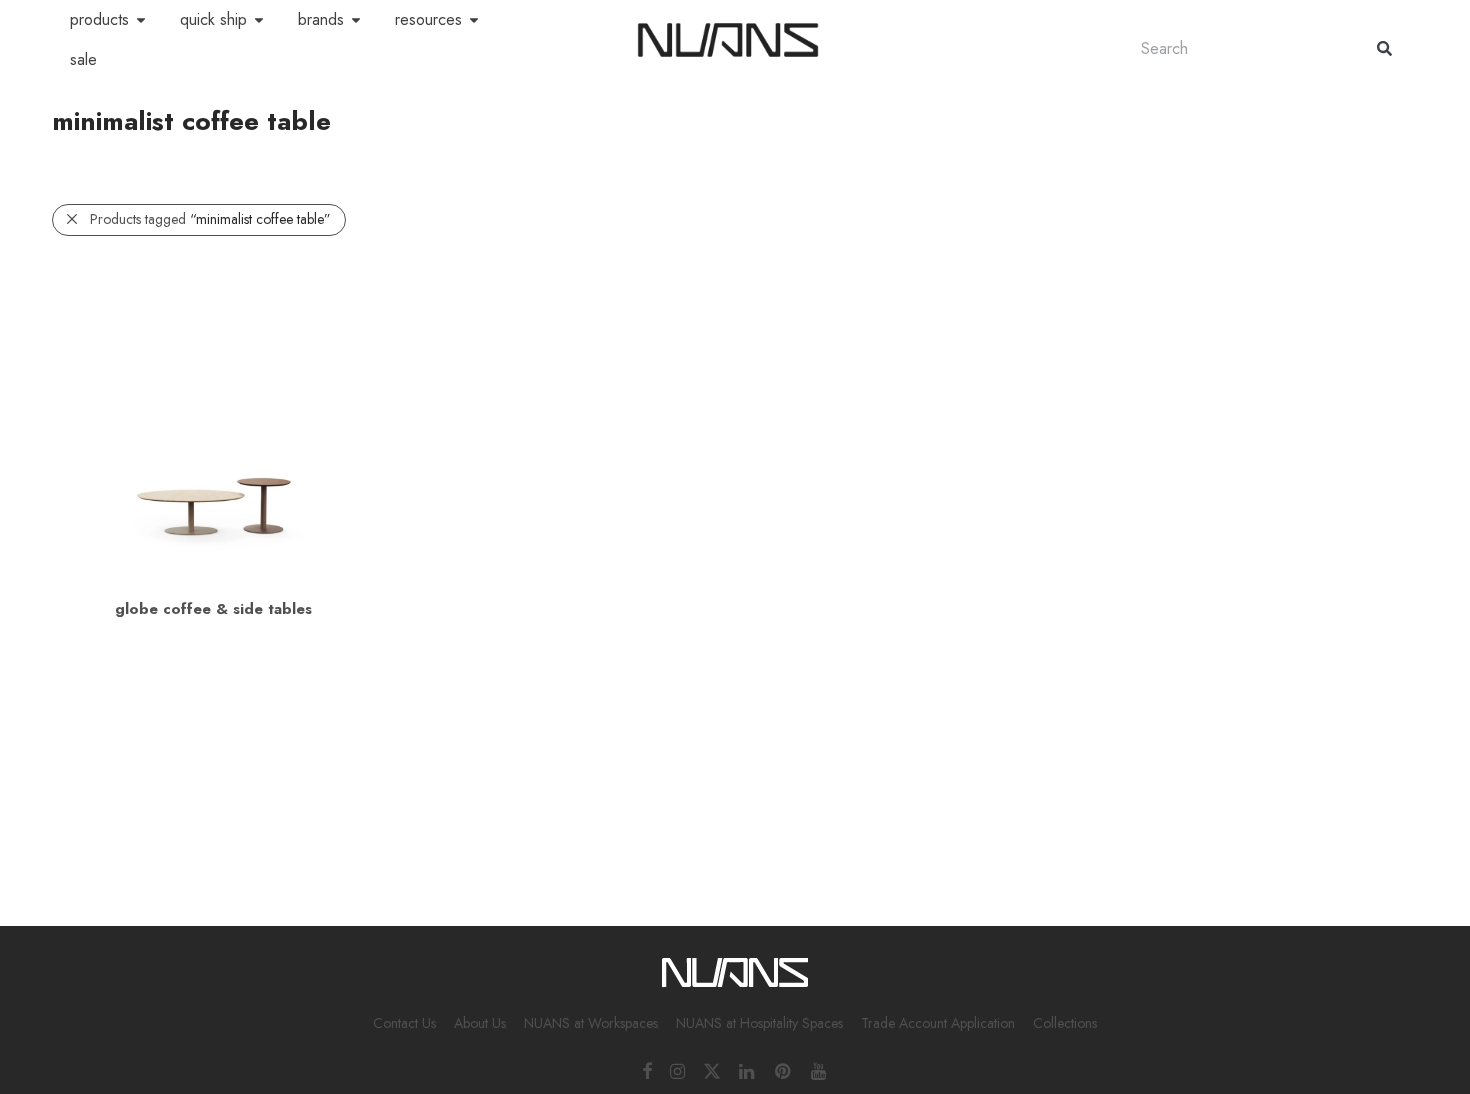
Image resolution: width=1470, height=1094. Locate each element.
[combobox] (1239, 48)
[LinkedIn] (748, 1070)
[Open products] (141, 20)
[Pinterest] (784, 1070)
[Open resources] (474, 20)
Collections (1065, 1023)
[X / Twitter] (712, 1070)
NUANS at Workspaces (591, 1023)
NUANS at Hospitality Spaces (759, 1023)
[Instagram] (677, 1070)
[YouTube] (820, 1070)
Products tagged (210, 219)
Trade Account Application (938, 1023)
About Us (480, 1023)
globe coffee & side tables (213, 609)
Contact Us (404, 1023)
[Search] (1384, 48)
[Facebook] (647, 1070)
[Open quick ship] (259, 20)
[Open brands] (356, 20)
